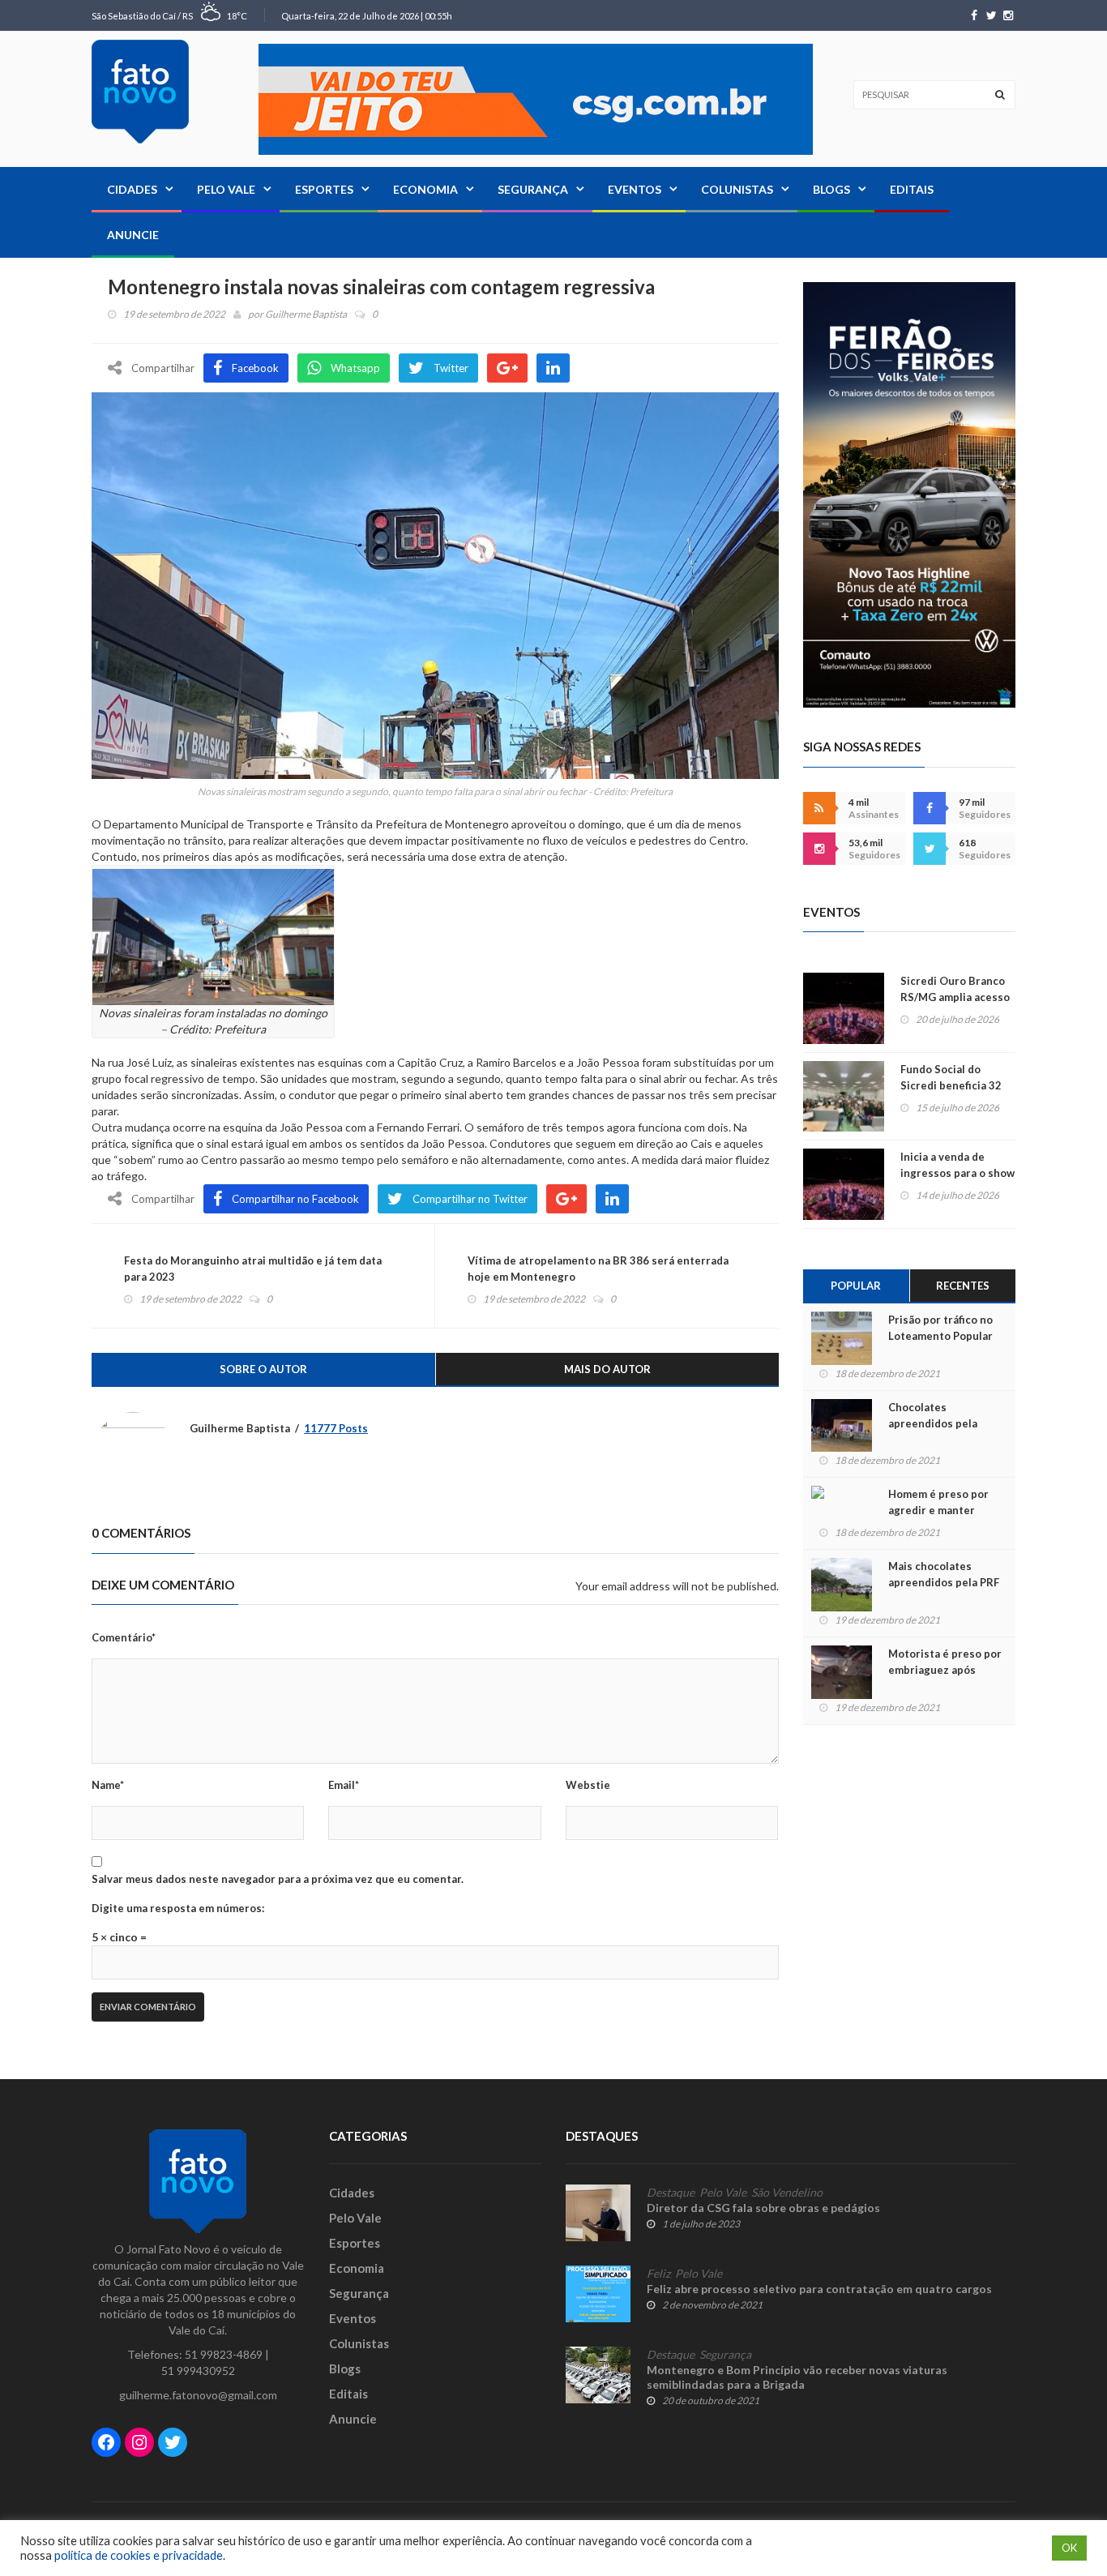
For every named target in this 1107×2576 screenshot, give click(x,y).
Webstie (588, 1785)
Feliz (658, 2274)
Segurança (533, 189)
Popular (856, 1286)
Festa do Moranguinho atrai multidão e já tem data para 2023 (253, 1269)
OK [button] (1069, 2548)
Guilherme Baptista (306, 314)
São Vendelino (787, 2193)
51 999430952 (198, 2371)
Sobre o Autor (263, 1369)
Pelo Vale (226, 189)
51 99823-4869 (224, 2354)
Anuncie (133, 235)
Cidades (132, 189)
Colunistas (737, 189)
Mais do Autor (607, 1369)
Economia (425, 189)
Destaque (671, 2193)
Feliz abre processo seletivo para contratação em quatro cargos (819, 2289)
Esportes (324, 189)
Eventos (635, 189)
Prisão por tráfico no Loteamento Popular (940, 1328)
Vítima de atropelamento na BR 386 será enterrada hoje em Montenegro (598, 1269)
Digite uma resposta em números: (178, 1908)
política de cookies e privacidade (139, 2555)
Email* (344, 1785)
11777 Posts (336, 1428)
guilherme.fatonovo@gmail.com (198, 2395)
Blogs (831, 189)
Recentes (963, 1286)
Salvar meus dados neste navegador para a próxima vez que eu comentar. (278, 1879)
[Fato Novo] (140, 92)
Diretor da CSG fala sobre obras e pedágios (763, 2208)
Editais (912, 189)
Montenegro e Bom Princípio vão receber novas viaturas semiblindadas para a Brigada (797, 2377)
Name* (108, 1785)
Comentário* (124, 1637)
